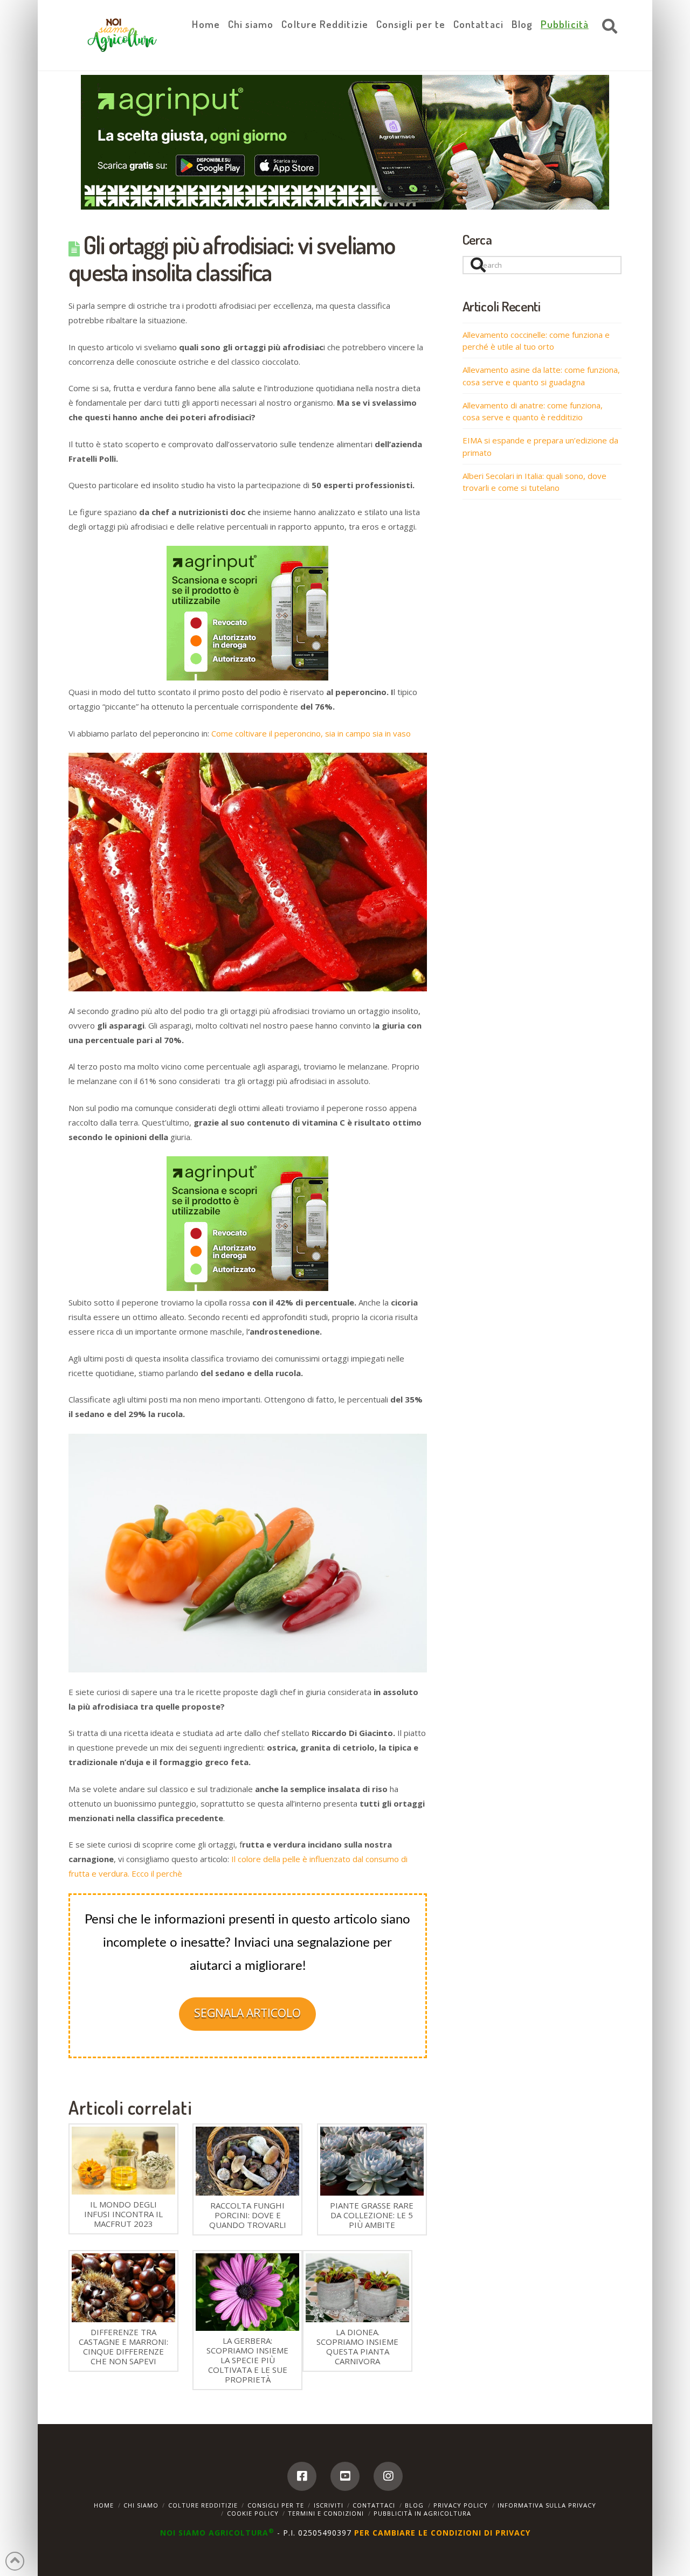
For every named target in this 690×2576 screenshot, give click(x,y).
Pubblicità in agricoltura (422, 2513)
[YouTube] (345, 2476)
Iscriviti (329, 2505)
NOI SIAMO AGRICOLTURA (217, 2533)
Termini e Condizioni (326, 2513)
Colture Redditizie (203, 2505)
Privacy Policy (461, 2505)
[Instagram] (388, 2476)
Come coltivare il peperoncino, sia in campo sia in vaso (311, 733)
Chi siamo (141, 2505)
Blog (414, 2505)
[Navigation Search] (607, 27)
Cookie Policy (253, 2513)
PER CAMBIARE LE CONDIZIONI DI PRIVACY (442, 2533)
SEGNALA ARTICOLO (247, 2013)
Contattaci (374, 2505)
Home (104, 2505)
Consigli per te (276, 2505)
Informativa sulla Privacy (547, 2505)
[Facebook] (302, 2476)
